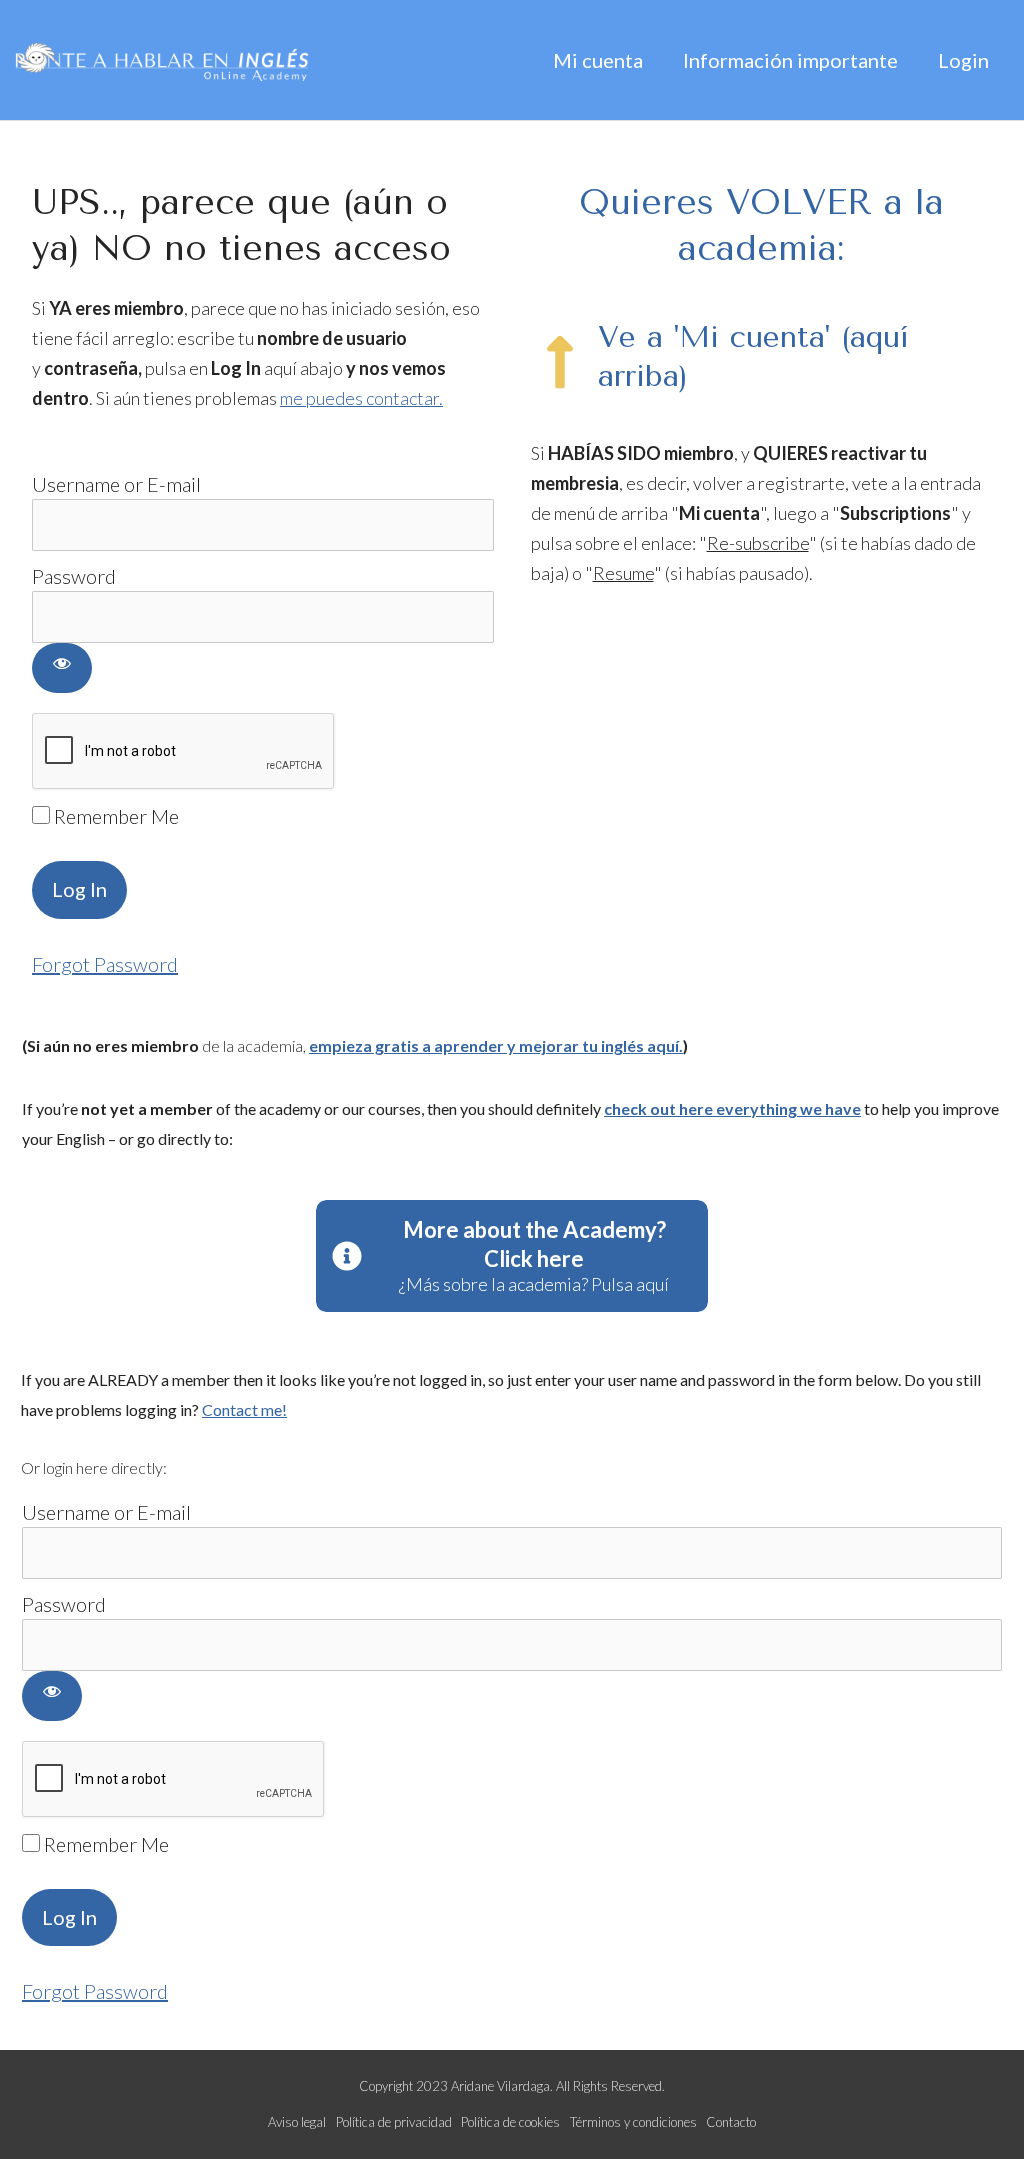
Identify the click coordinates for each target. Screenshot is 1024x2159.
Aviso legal (297, 2122)
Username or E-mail (116, 484)
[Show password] (62, 668)
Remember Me (114, 816)
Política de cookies (510, 2122)
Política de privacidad (394, 2122)
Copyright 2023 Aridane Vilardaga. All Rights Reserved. (512, 2086)
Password (74, 576)
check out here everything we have (732, 1108)
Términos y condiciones (633, 2122)
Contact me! (244, 1409)
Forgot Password (105, 964)
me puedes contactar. (361, 398)
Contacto (731, 2122)
